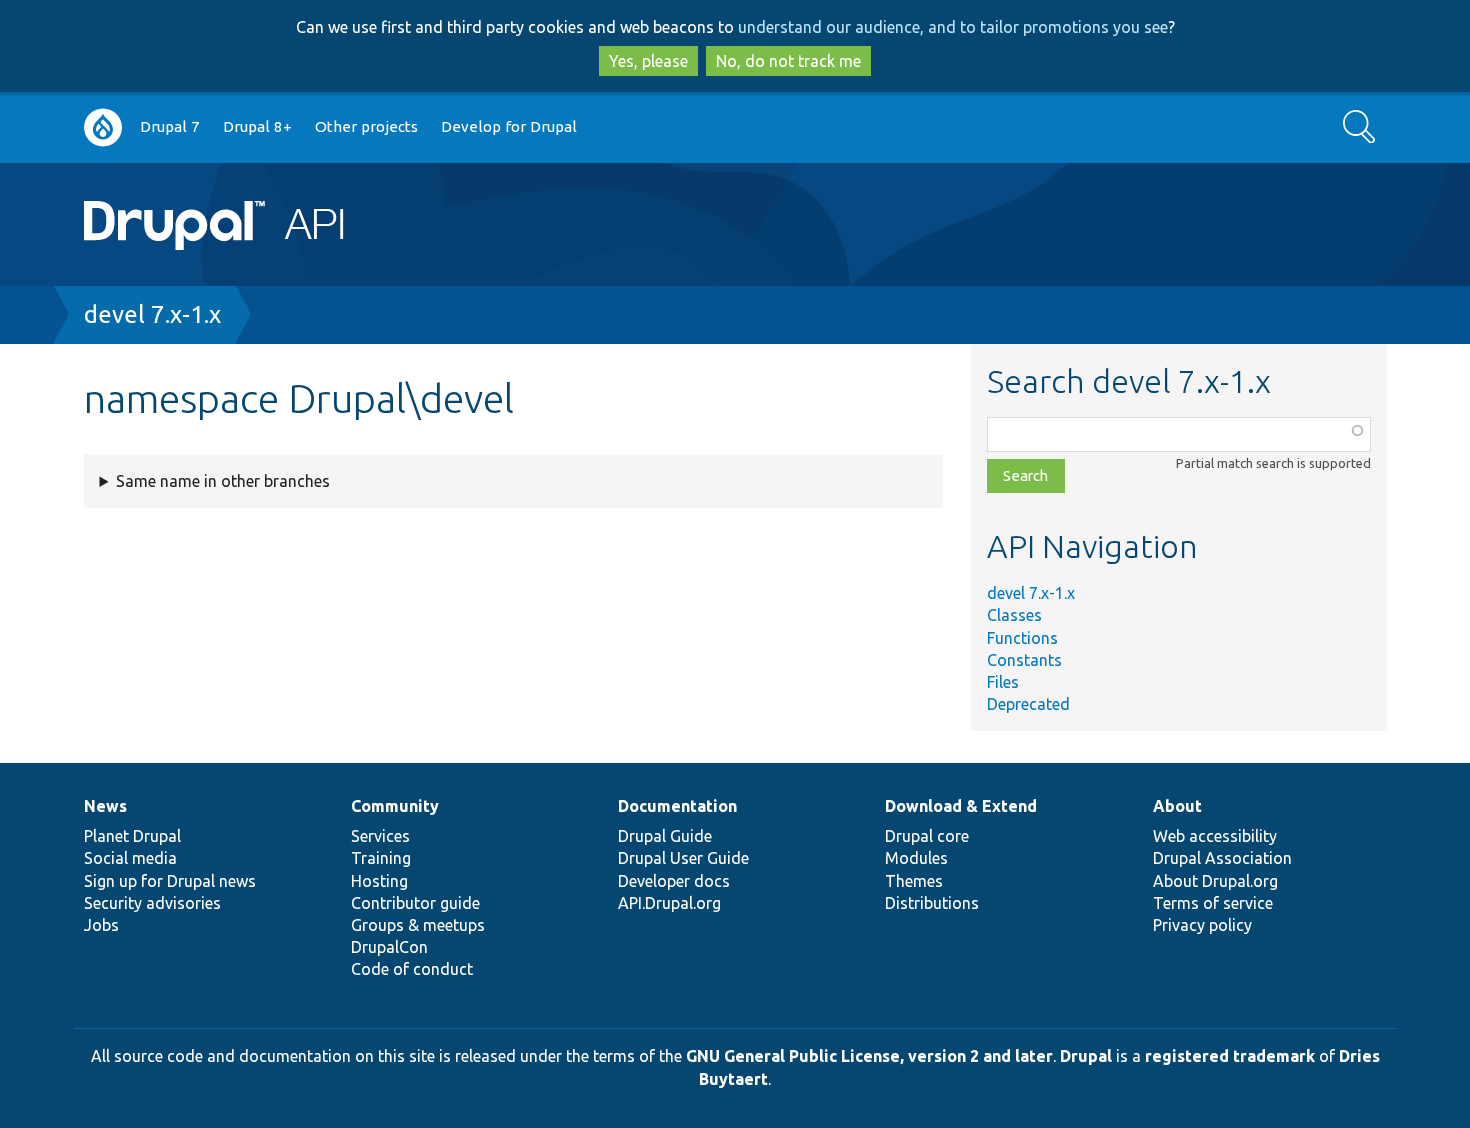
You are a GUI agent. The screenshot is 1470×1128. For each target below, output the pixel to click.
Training (381, 858)
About (1177, 806)
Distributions (932, 903)
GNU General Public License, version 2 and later (869, 1056)
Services (380, 836)
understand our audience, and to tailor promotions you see (953, 27)
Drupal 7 (170, 126)
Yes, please (648, 61)
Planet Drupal (132, 836)
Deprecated (1028, 704)
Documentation (677, 806)
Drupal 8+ (257, 126)
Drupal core (927, 836)
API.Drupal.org (669, 903)
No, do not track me (788, 61)
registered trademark (1230, 1056)
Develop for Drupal (509, 126)
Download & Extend (961, 806)
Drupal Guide (665, 836)
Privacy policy (1202, 925)
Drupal (1086, 1056)
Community (395, 806)
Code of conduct (412, 969)
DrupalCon (389, 947)
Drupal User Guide (683, 858)
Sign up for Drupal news (170, 881)
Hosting (379, 881)
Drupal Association (1222, 858)
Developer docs (674, 881)
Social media (130, 858)
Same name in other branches (223, 481)
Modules (916, 858)
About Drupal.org (1215, 881)
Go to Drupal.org (103, 127)
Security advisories (152, 903)
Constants (1024, 660)
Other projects (366, 126)
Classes (1014, 615)
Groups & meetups (418, 925)
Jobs (101, 925)
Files (1003, 682)
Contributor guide (415, 903)
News (105, 806)
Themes (914, 881)
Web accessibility (1215, 836)
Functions (1022, 638)
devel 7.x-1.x (152, 314)
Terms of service (1213, 903)
